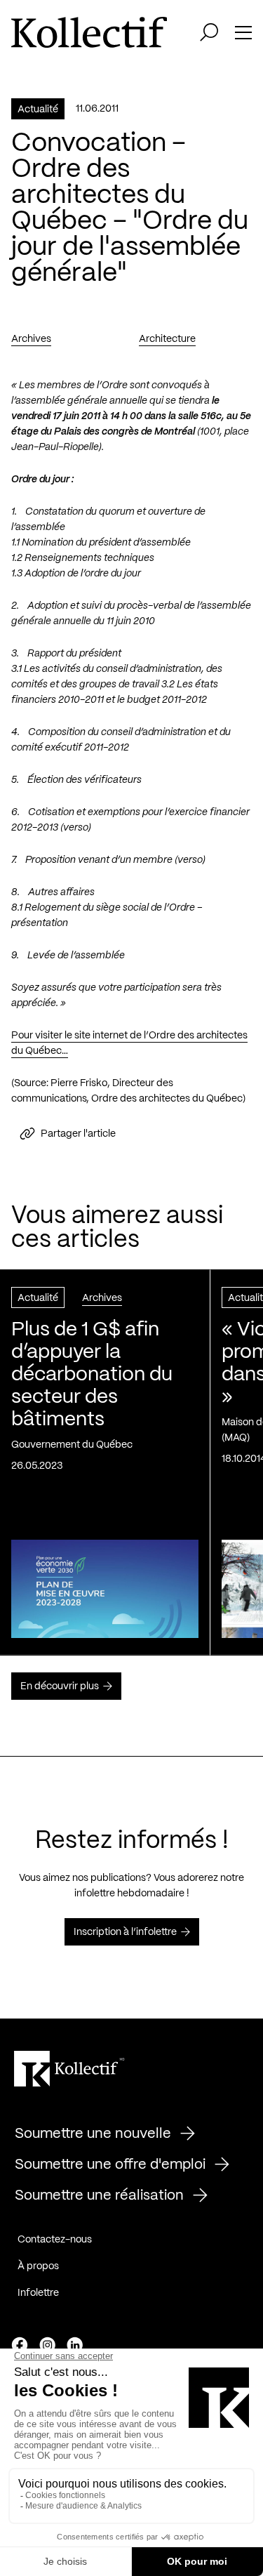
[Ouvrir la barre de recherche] (209, 32)
